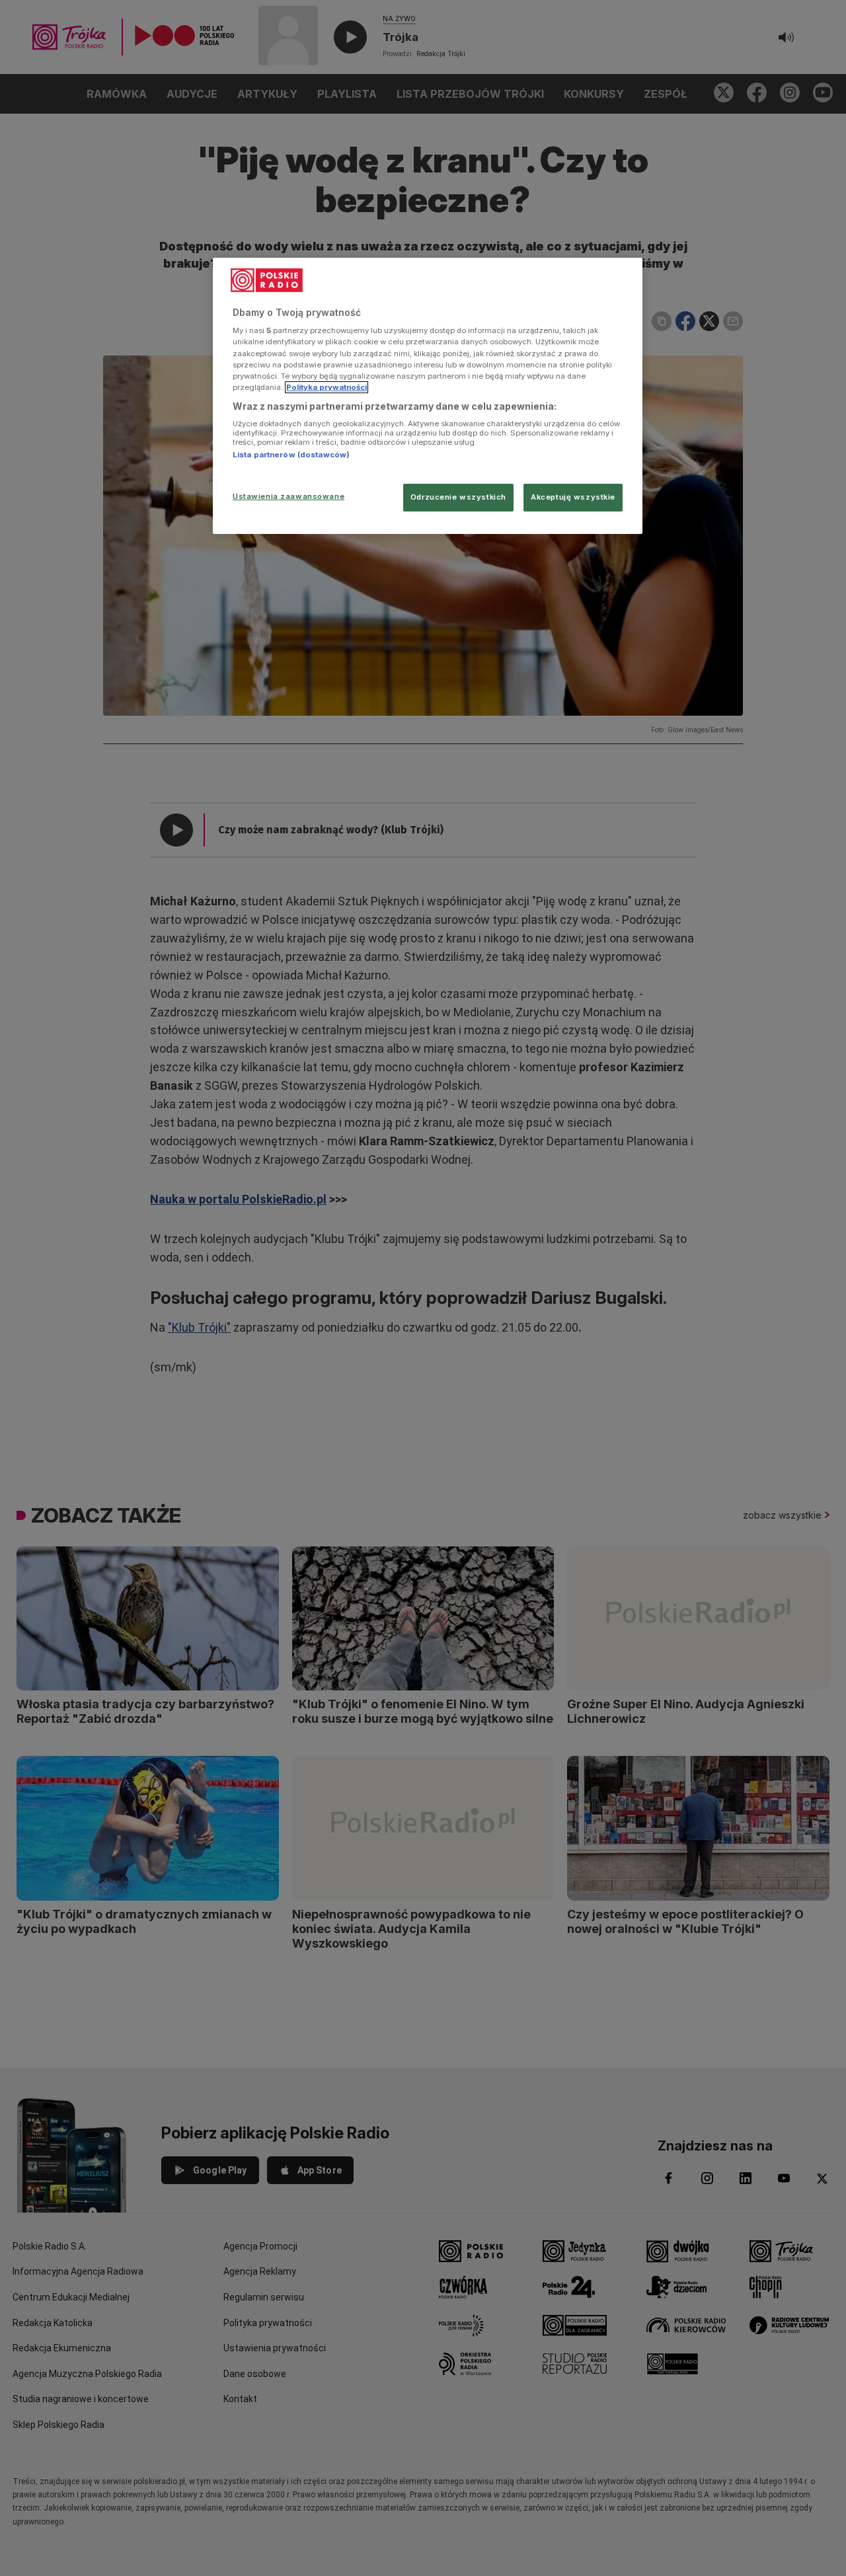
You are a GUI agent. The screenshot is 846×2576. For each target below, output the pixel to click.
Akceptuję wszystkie (573, 497)
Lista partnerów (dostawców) (291, 455)
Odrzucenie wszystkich (458, 497)
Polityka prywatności (327, 387)
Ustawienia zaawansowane (288, 496)
